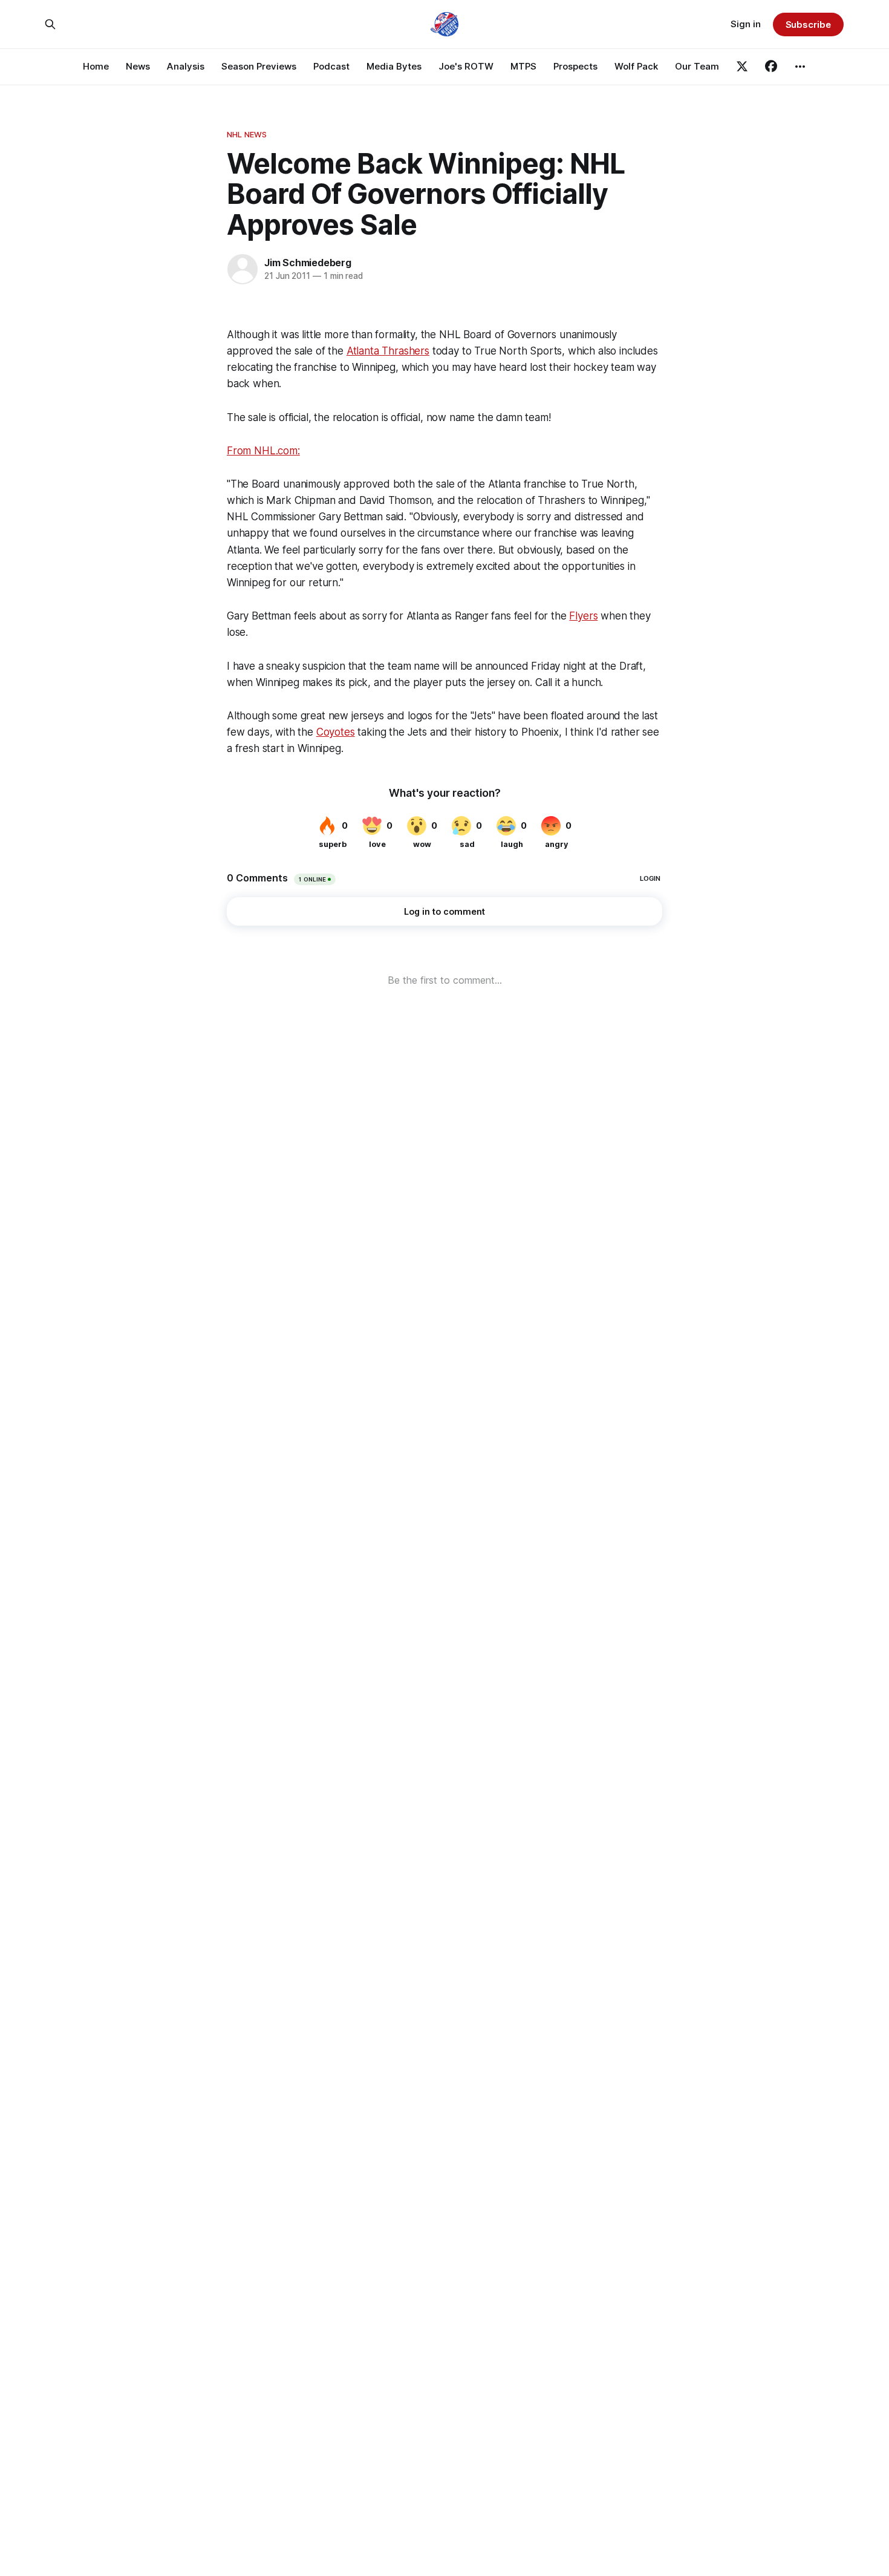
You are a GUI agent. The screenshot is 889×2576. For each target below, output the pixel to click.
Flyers (583, 616)
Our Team (697, 66)
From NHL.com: (263, 451)
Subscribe (808, 25)
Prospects (575, 66)
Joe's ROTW (466, 66)
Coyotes (336, 732)
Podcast (331, 66)
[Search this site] (50, 24)
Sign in (746, 24)
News (138, 66)
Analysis (186, 66)
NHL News (247, 134)
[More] (800, 67)
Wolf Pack (636, 66)
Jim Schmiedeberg (308, 263)
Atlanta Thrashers (388, 351)
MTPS (523, 66)
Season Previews (259, 66)
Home (96, 66)
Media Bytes (394, 66)
